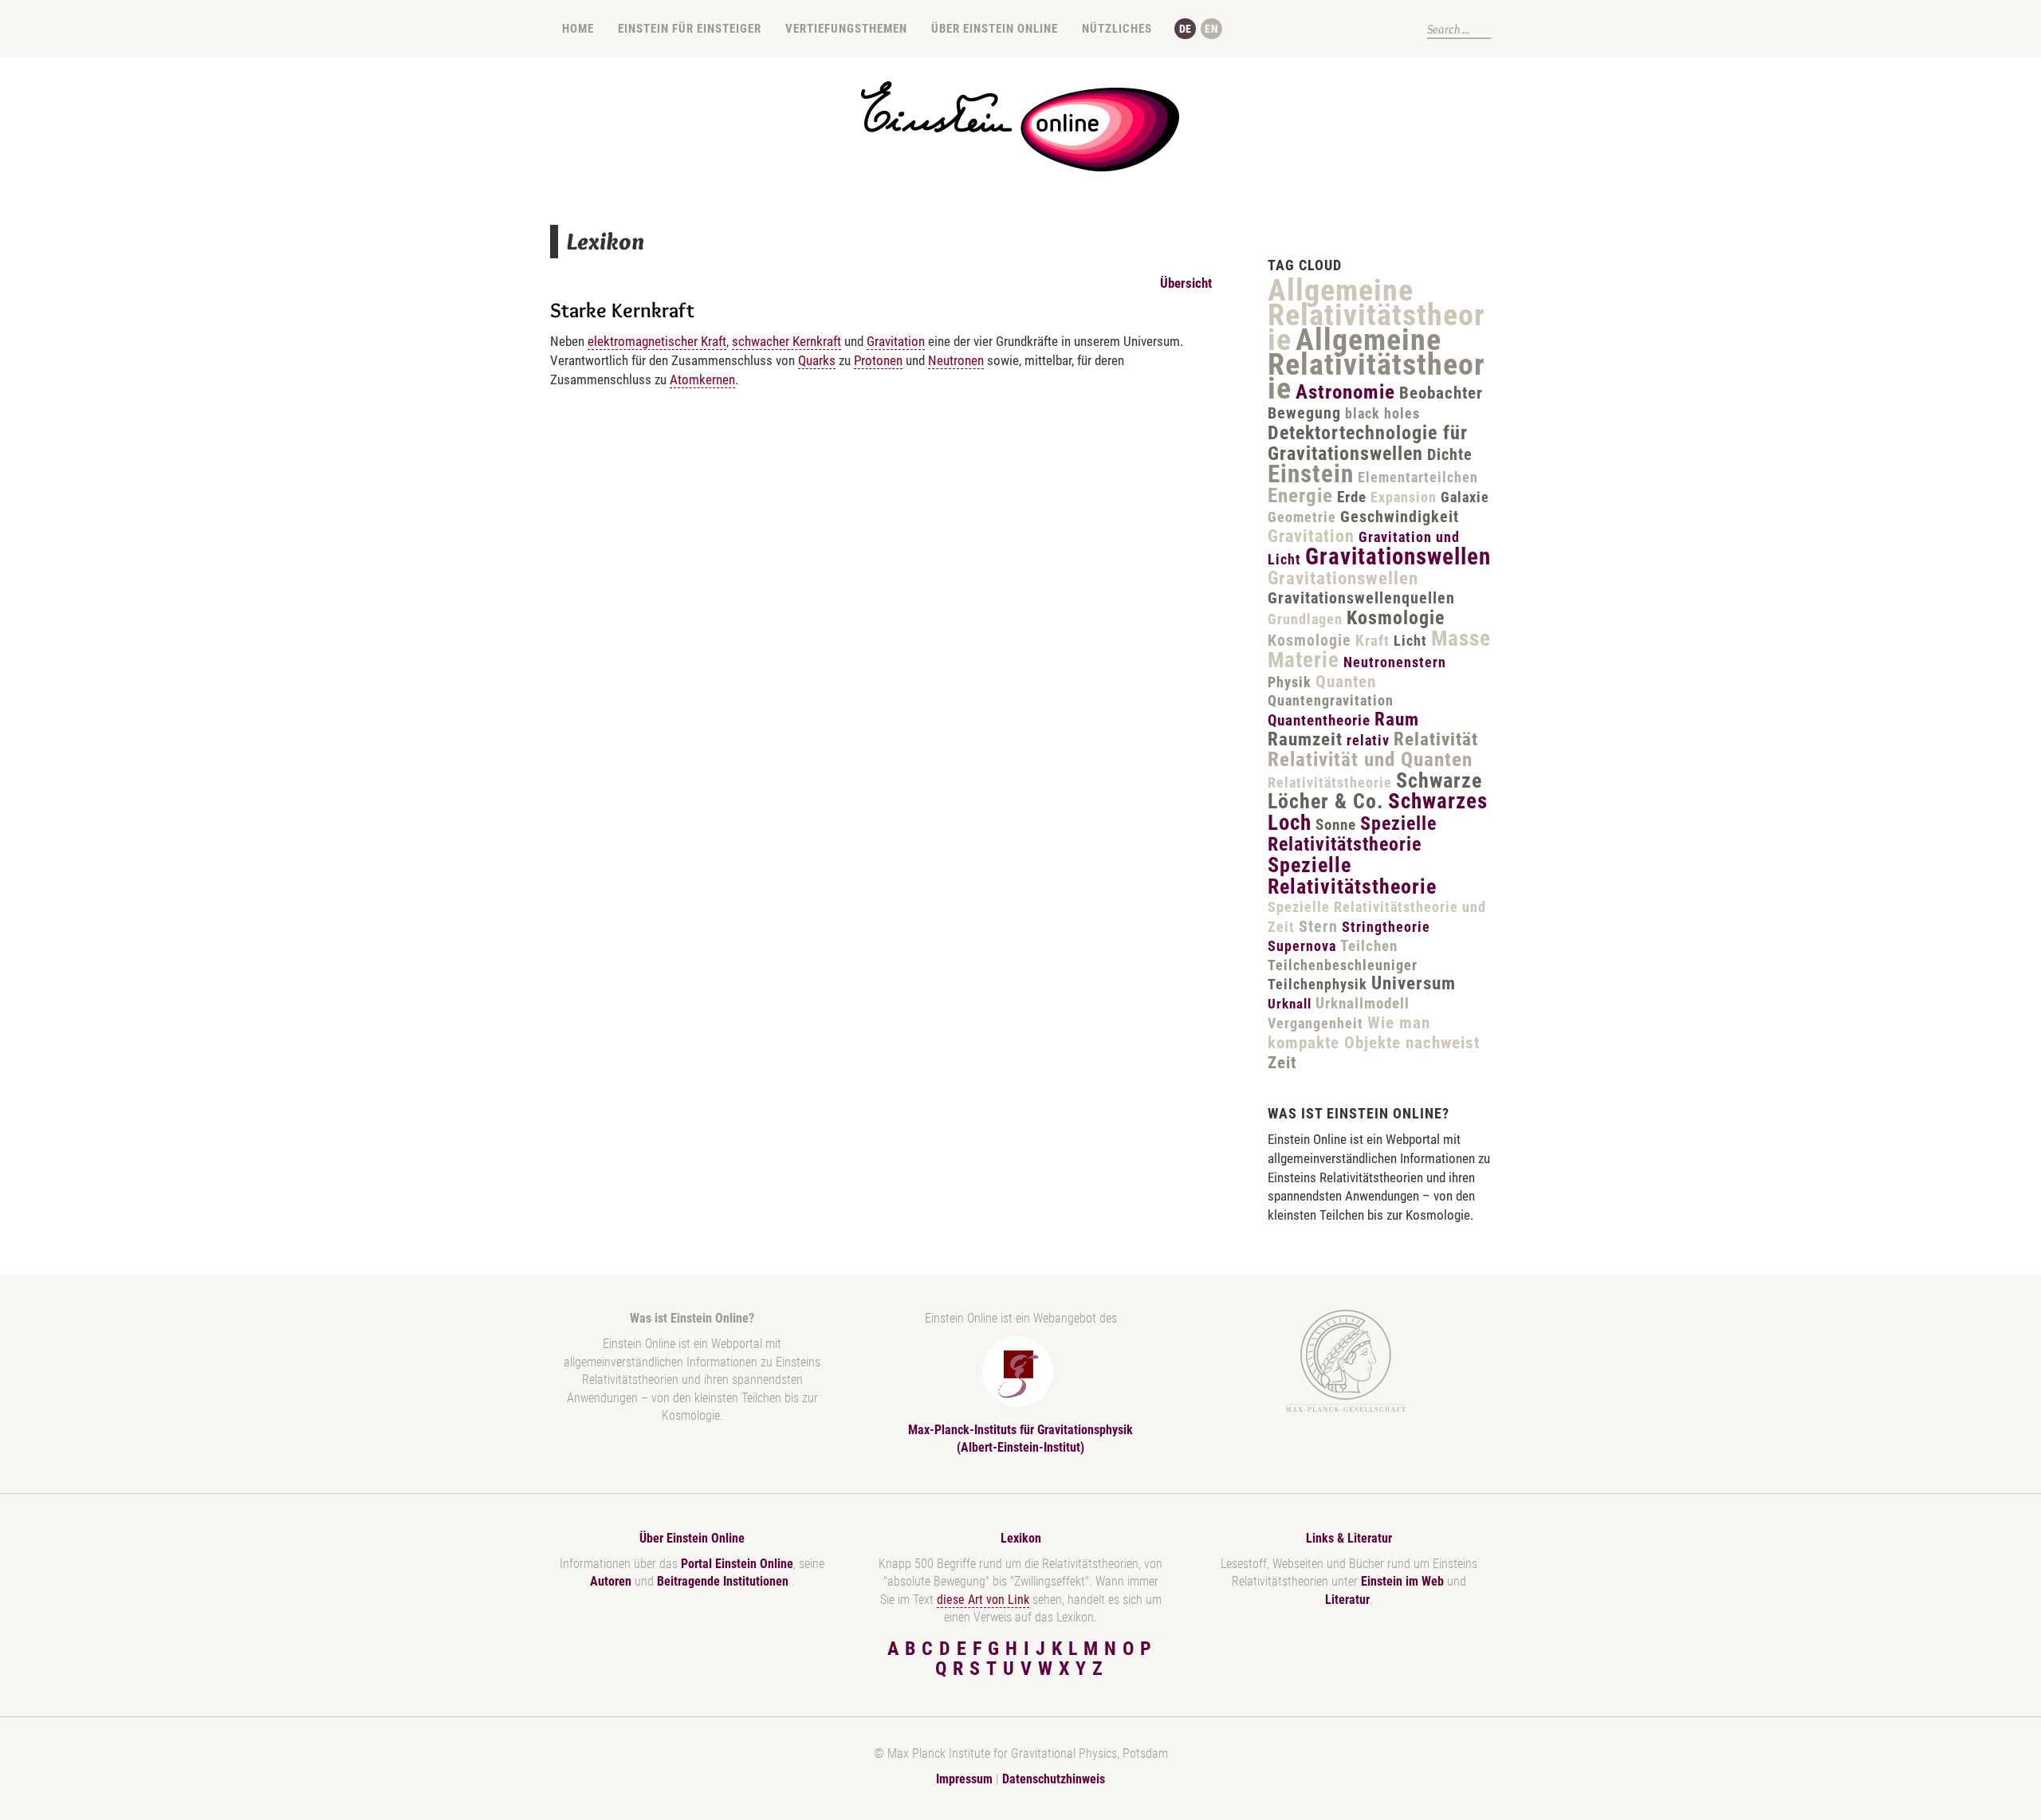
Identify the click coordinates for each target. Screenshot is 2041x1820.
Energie (1300, 495)
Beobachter (1441, 393)
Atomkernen (702, 379)
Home (578, 29)
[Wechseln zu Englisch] (1211, 29)
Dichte (1450, 454)
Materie (1304, 660)
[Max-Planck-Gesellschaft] (1346, 1361)
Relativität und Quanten (1370, 759)
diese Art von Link (983, 1600)
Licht (1410, 641)
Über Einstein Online (995, 29)
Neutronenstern (1395, 662)
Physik (1290, 682)
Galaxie (1465, 497)
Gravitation (896, 341)
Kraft (1372, 641)
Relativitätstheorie (1330, 782)
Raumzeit (1305, 739)
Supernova (1302, 946)
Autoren (611, 1581)
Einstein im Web (1402, 1581)
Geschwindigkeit (1400, 517)
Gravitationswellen (1398, 556)
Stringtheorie (1386, 927)
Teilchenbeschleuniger (1343, 965)
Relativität (1436, 739)
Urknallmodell (1363, 1003)
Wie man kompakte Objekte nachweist (1374, 1033)
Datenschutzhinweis (1054, 1779)
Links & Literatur (1349, 1538)
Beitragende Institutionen (724, 1581)
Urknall (1290, 1004)
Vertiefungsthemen (846, 29)
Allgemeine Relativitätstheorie (1376, 315)
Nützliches (1117, 29)
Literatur (1347, 1600)
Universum (1414, 983)
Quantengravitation (1331, 700)
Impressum (964, 1779)
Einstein (1311, 474)
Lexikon (1021, 1538)
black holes (1382, 413)
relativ (1368, 740)
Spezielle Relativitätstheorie (1352, 834)
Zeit (1282, 1063)
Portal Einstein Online (737, 1564)
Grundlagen (1305, 619)
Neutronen (956, 360)
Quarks (817, 360)
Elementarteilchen (1418, 477)
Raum (1397, 719)
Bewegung (1304, 413)
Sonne (1336, 825)
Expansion (1404, 497)
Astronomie (1345, 392)
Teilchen (1369, 946)
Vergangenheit (1315, 1023)
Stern (1318, 926)
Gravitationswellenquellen (1361, 598)
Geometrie (1302, 517)
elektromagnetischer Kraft (657, 341)
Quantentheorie (1319, 720)
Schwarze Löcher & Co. (1375, 791)
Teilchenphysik (1317, 984)
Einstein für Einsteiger (690, 29)
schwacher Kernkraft (787, 341)
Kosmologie (1396, 618)
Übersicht (1186, 283)
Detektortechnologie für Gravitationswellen (1368, 443)
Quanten (1346, 682)
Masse (1461, 639)
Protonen (878, 360)
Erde (1352, 497)
